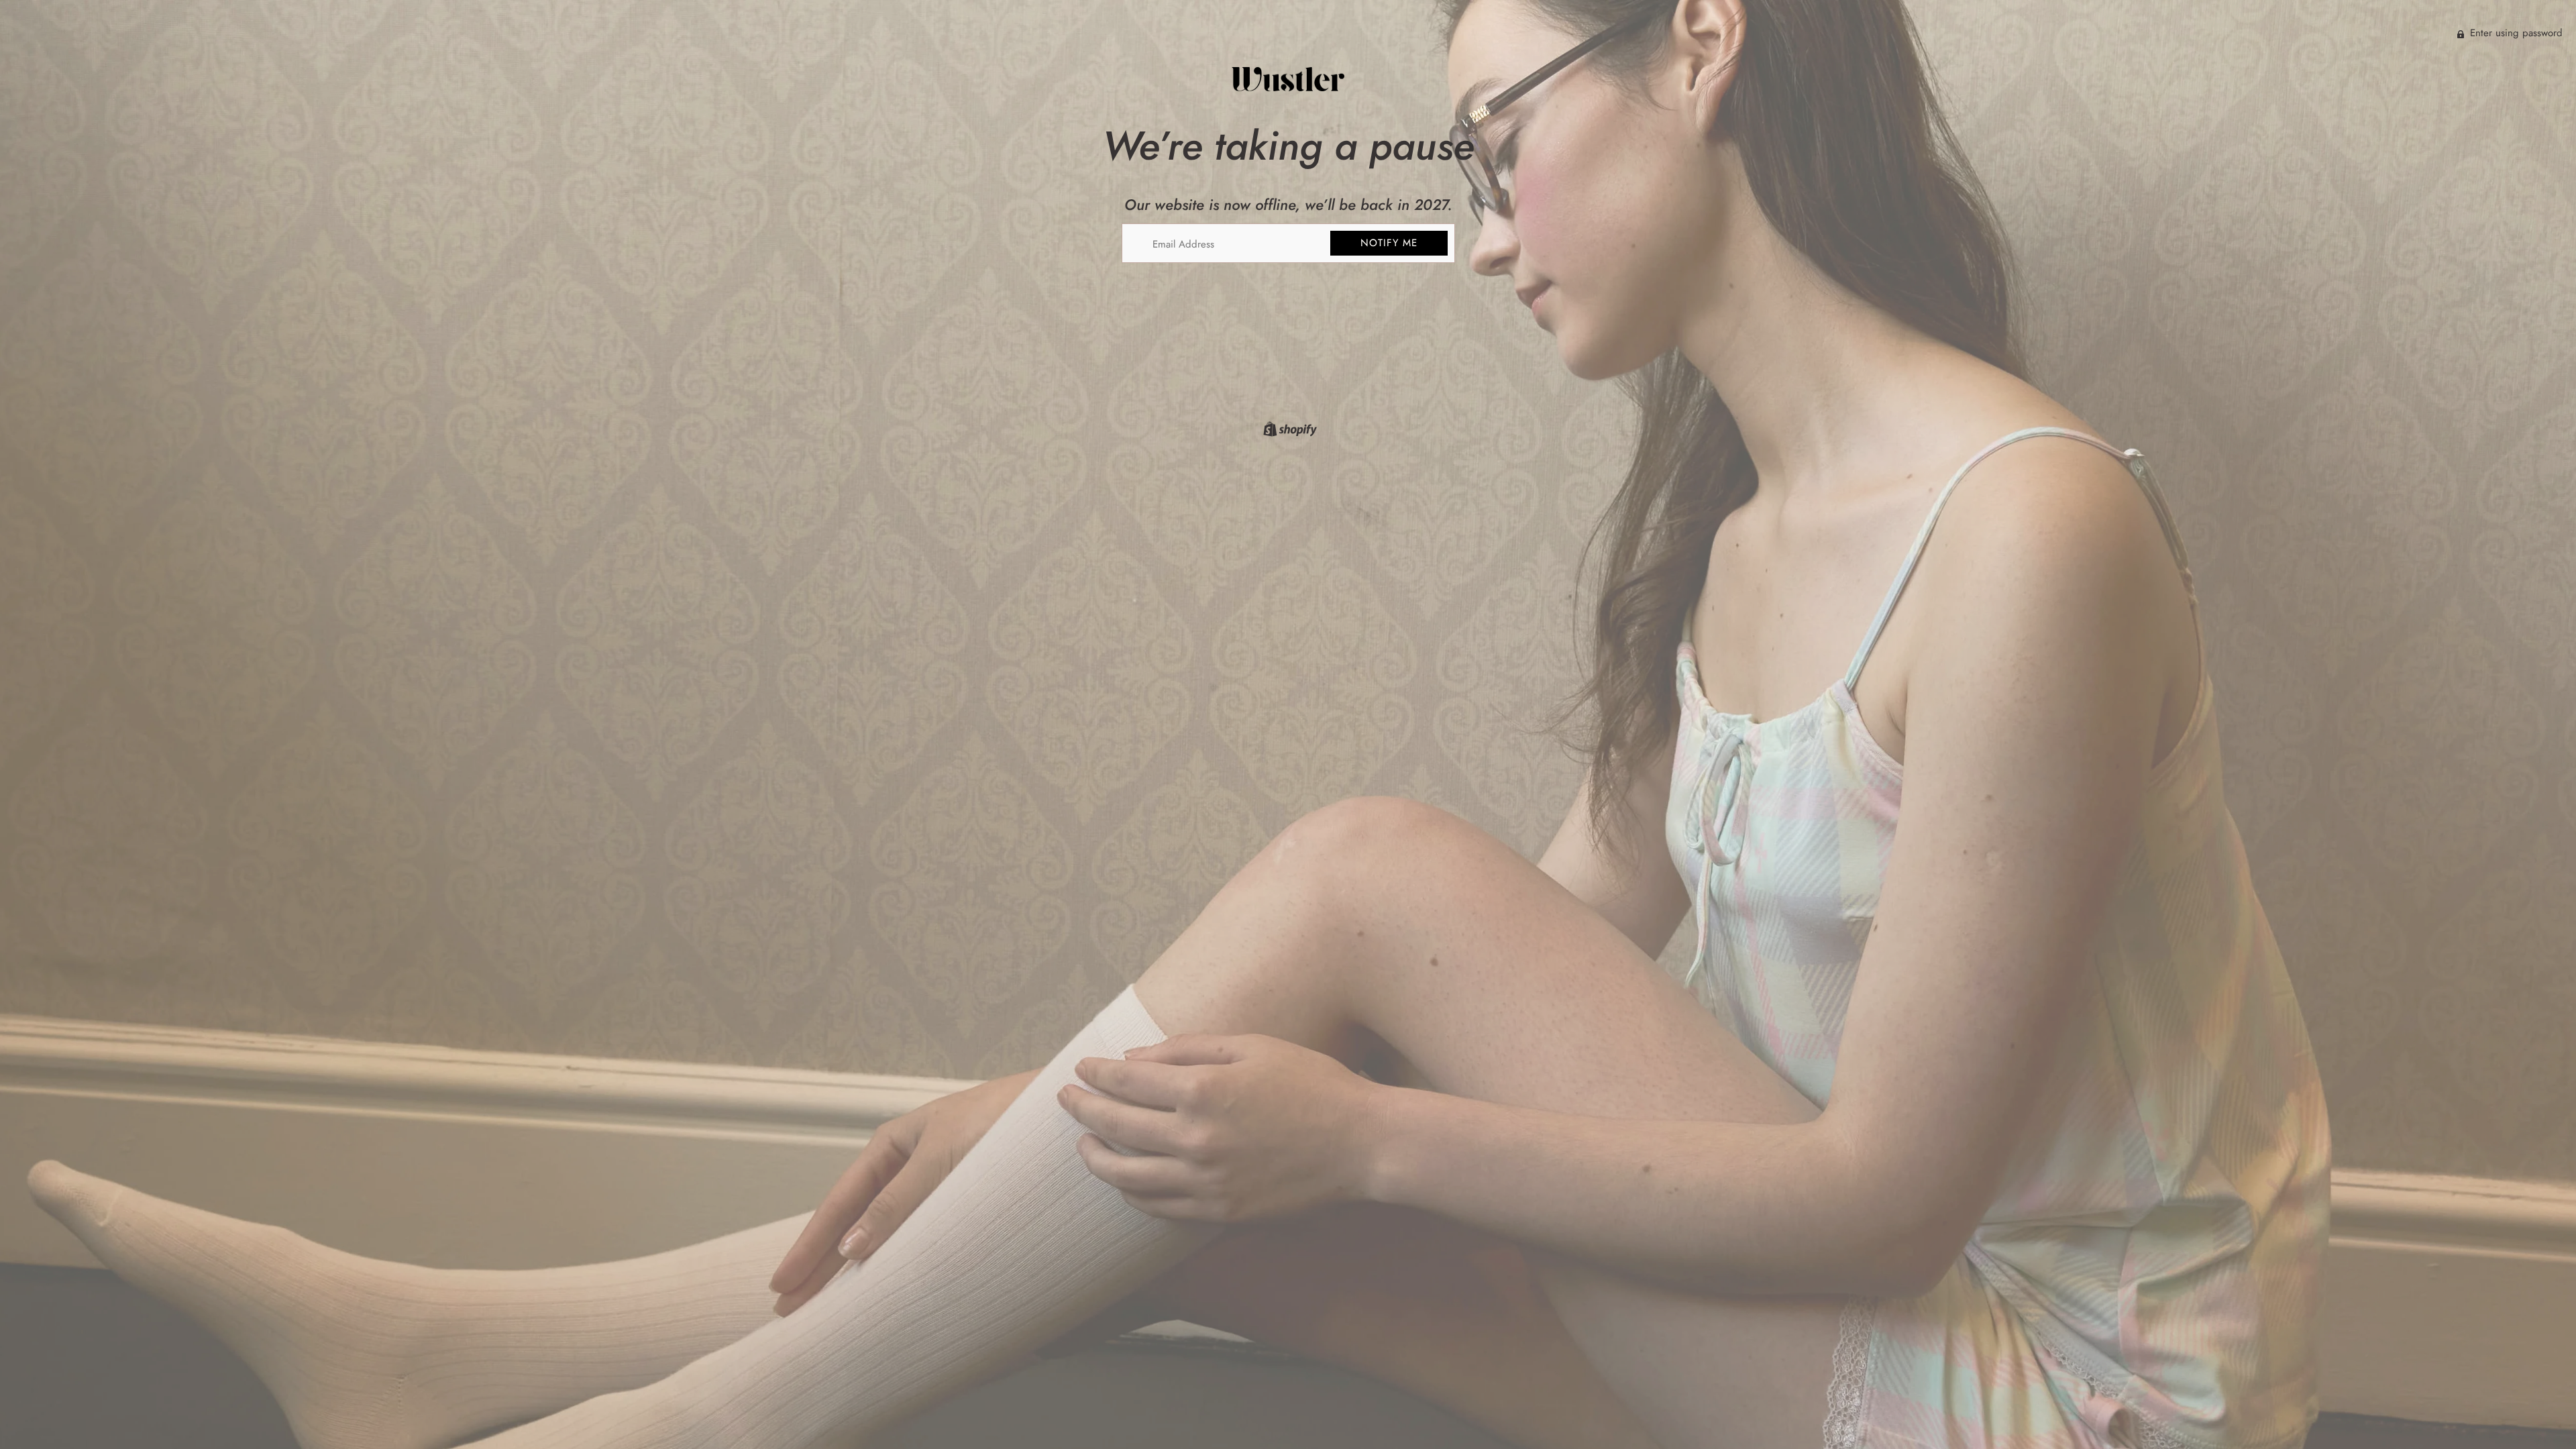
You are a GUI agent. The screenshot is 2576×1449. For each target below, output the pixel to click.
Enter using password (2515, 33)
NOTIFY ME (1389, 243)
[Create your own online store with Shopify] (1288, 431)
